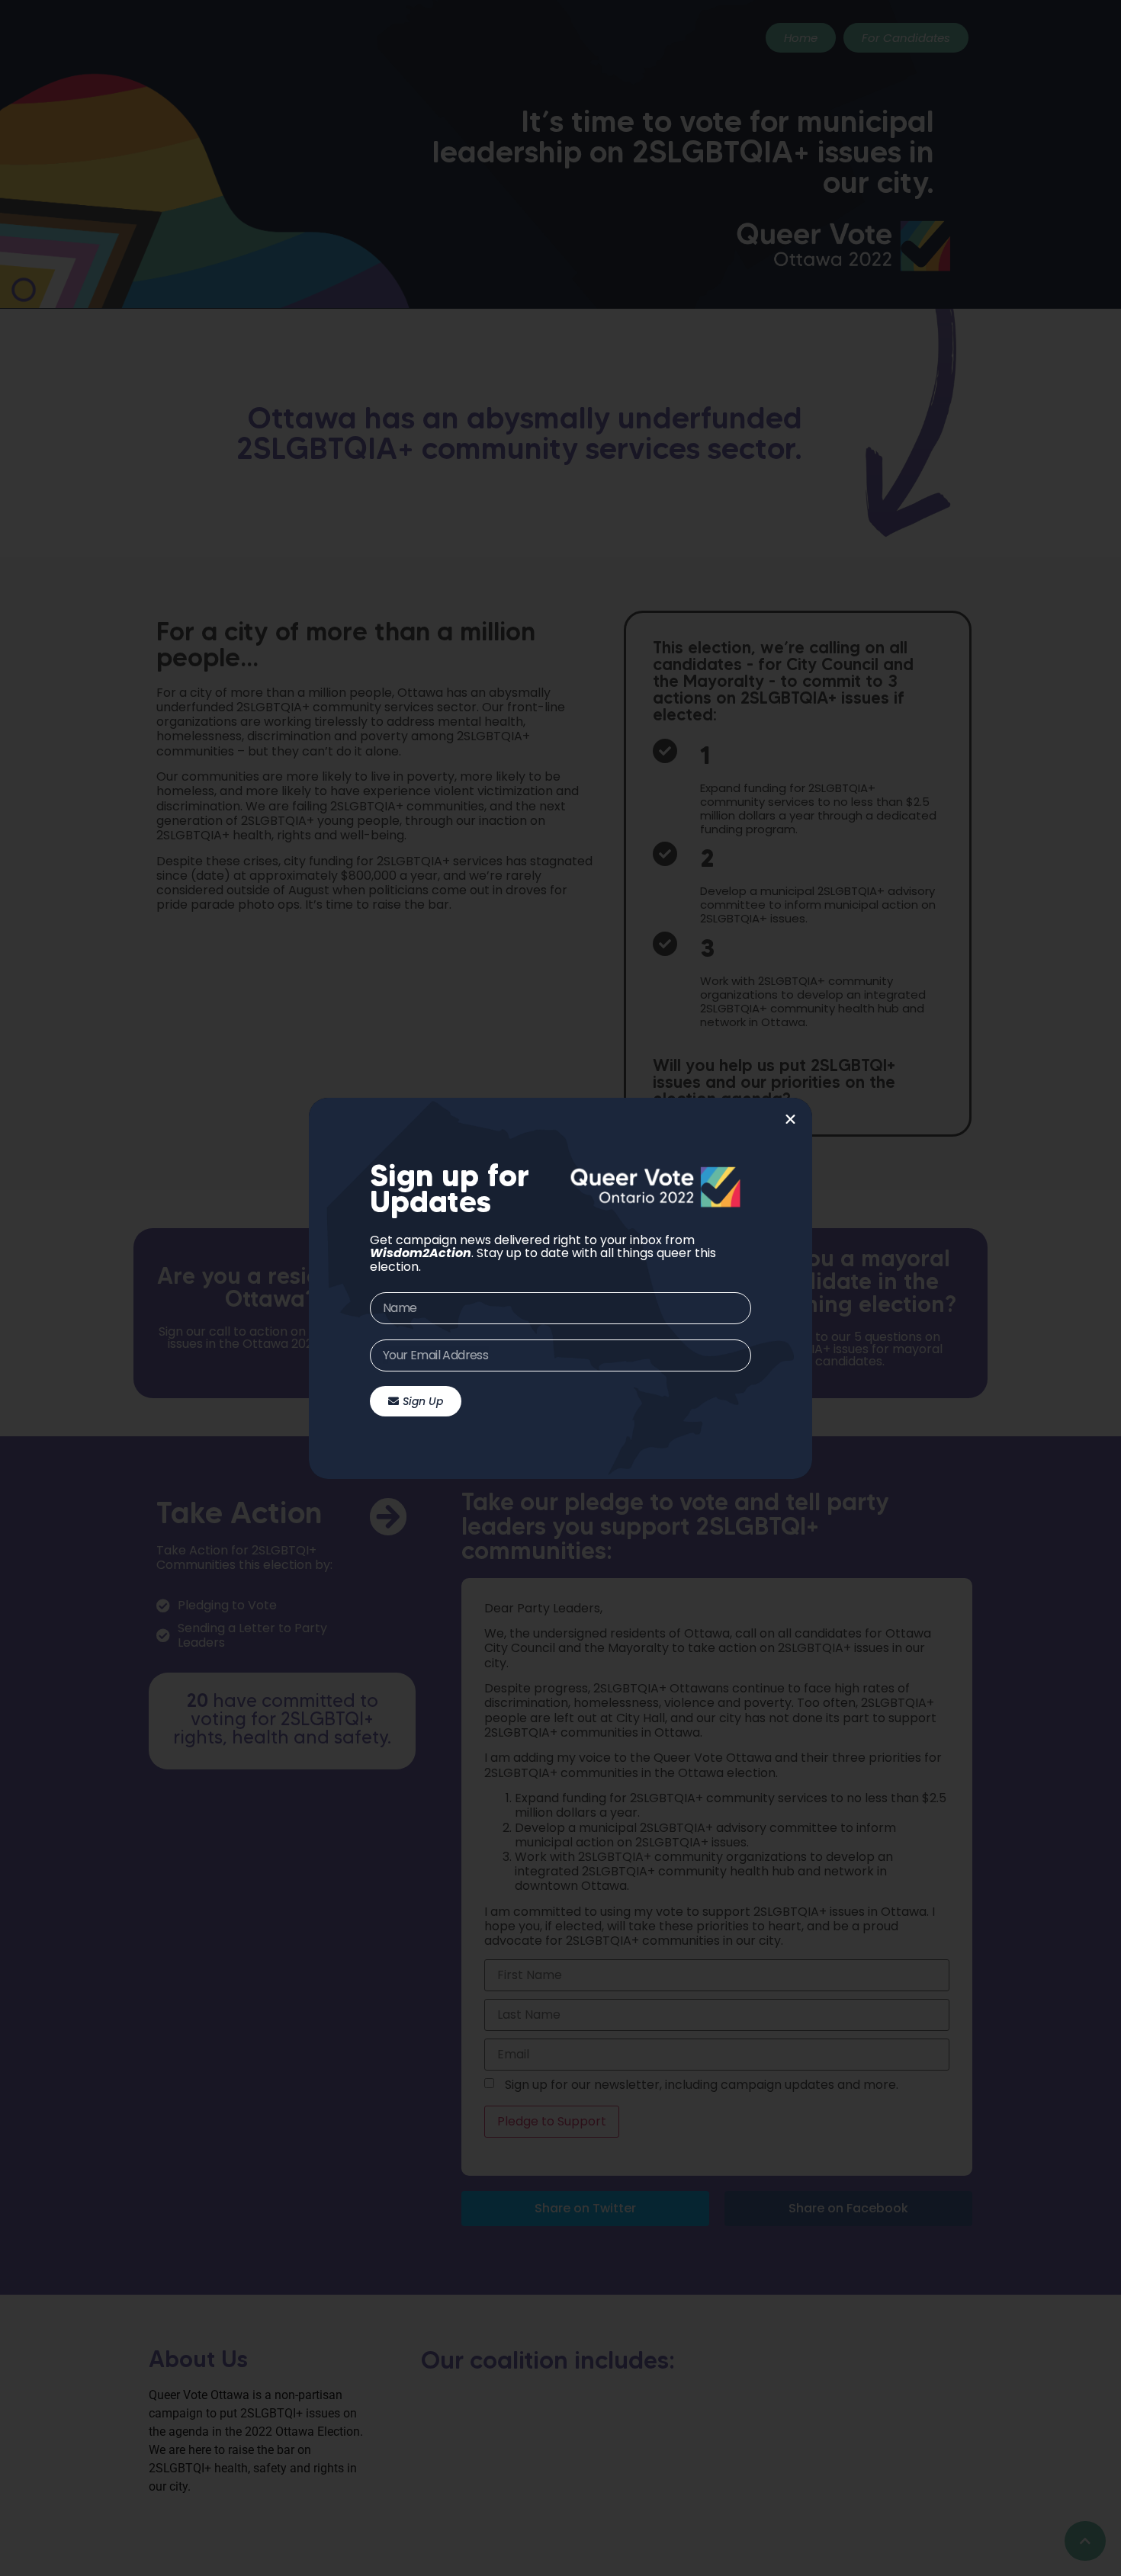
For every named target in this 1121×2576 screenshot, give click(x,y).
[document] (560, 1288)
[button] (790, 1120)
